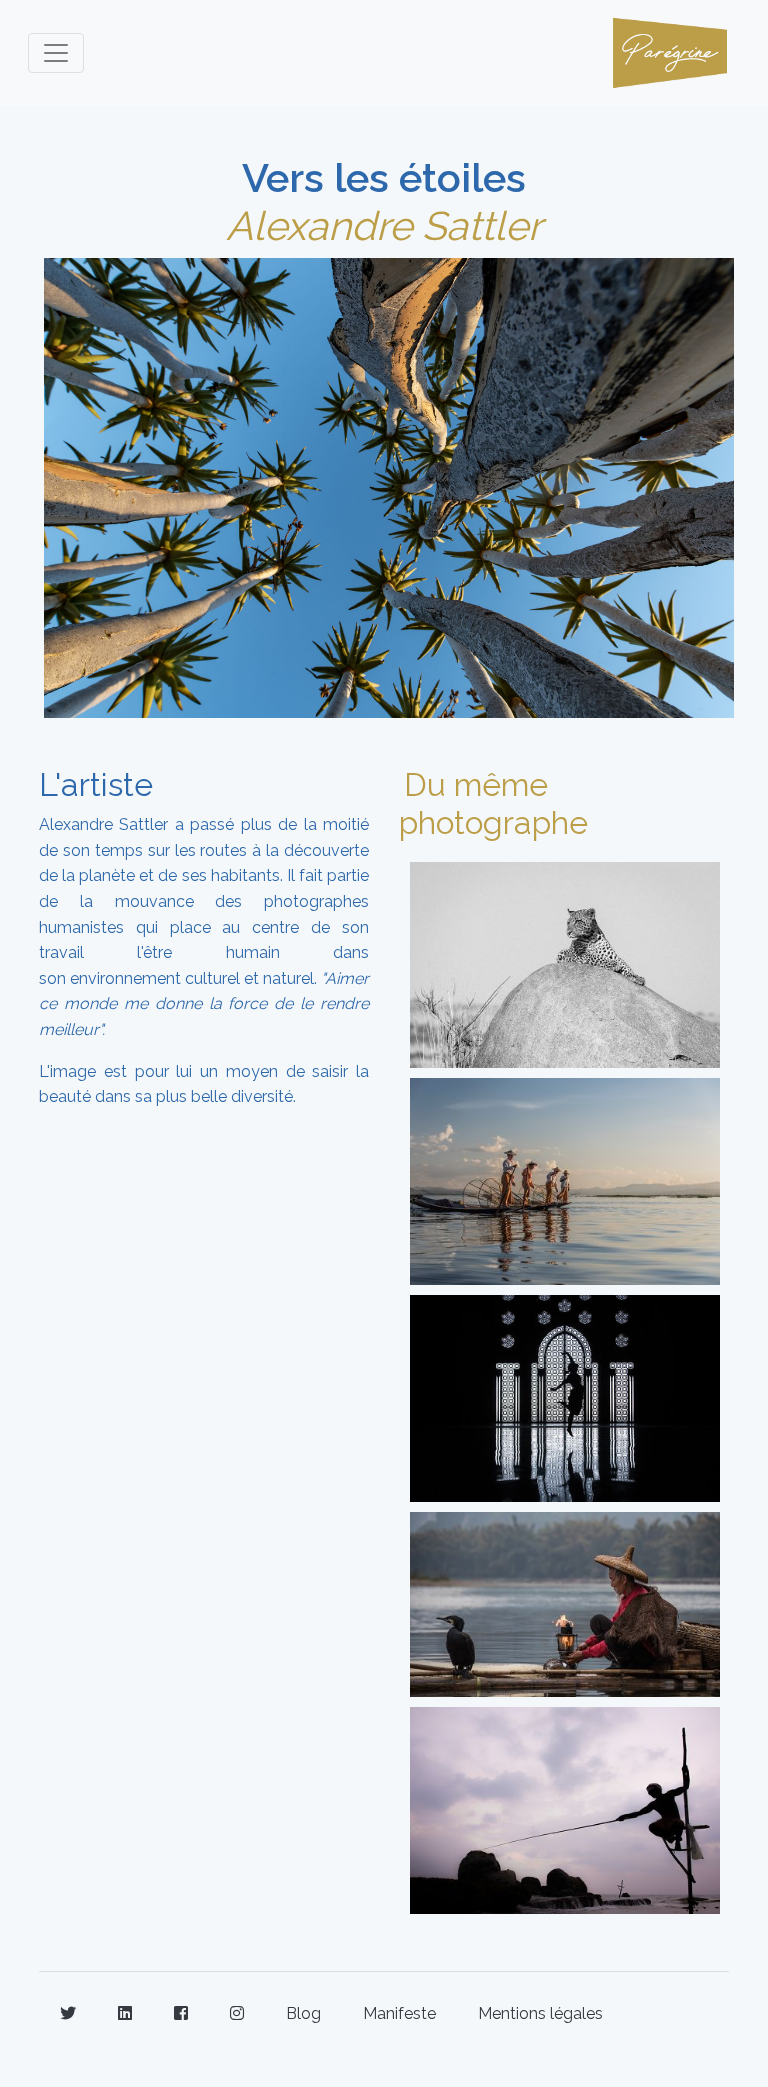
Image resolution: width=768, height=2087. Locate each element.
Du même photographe (493, 803)
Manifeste (399, 2013)
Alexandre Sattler (384, 225)
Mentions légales (540, 2013)
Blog (303, 2013)
